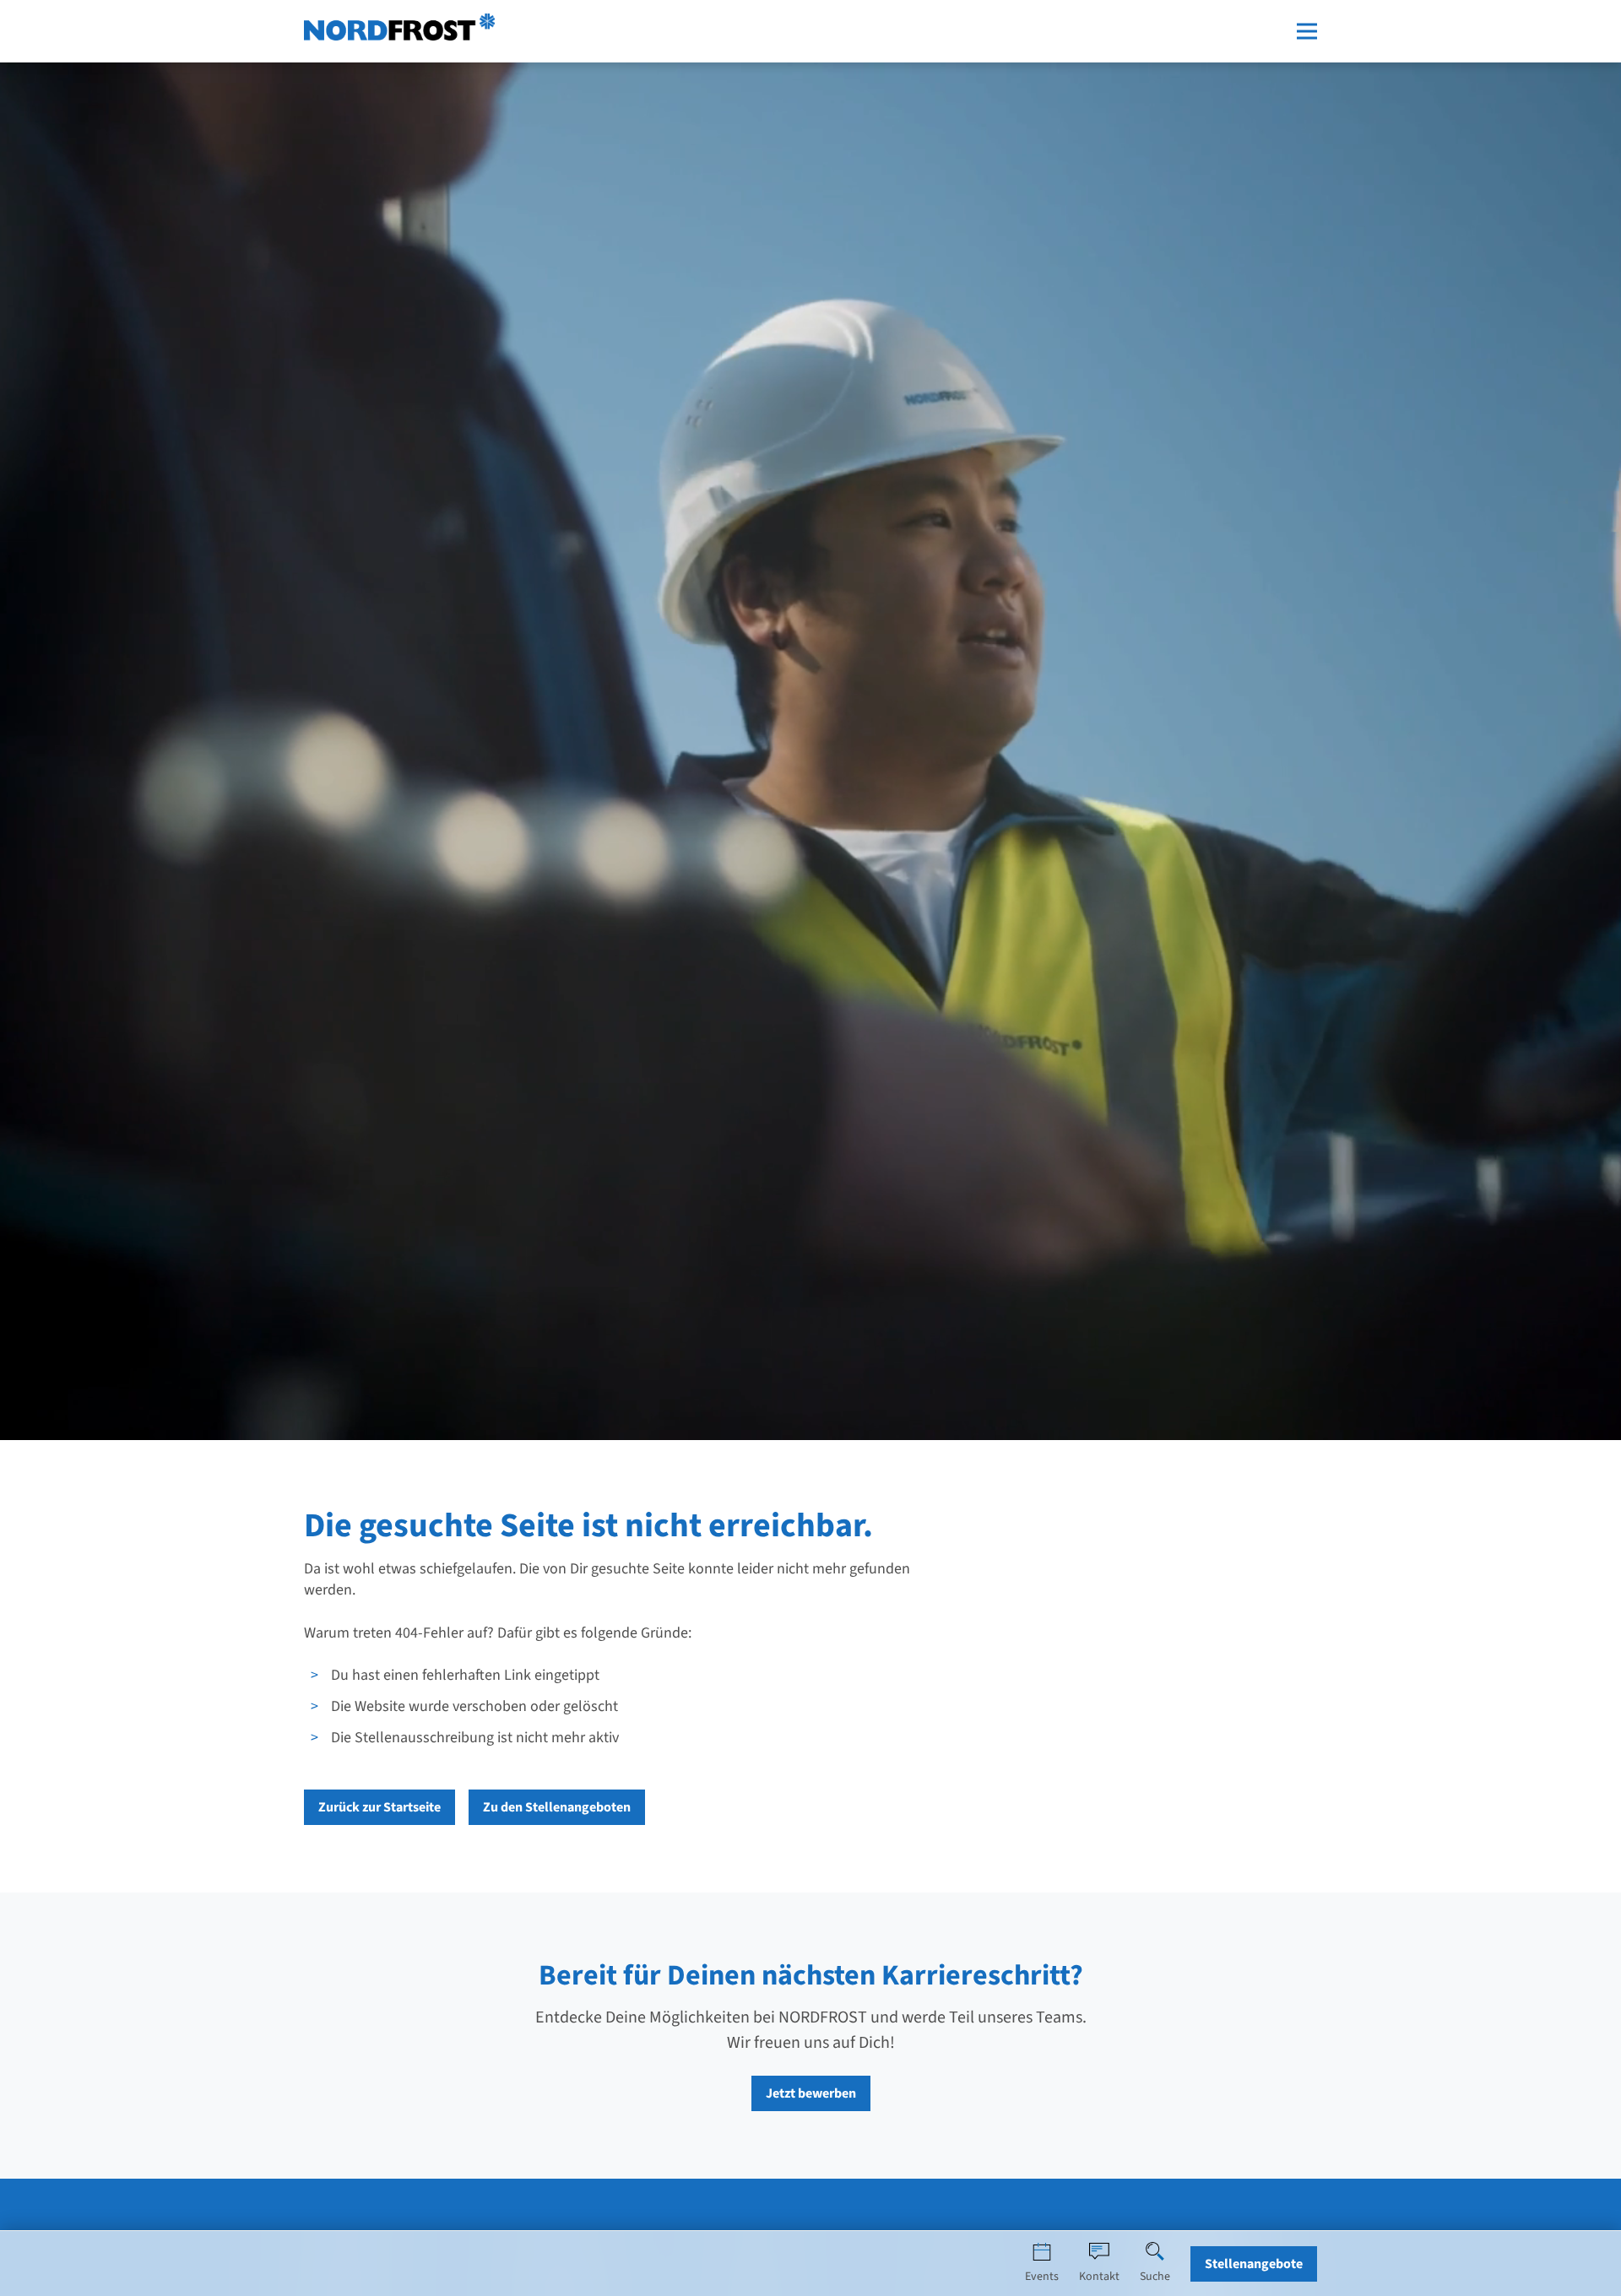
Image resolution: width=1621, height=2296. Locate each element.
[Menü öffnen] (1307, 31)
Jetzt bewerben (811, 2093)
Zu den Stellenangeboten (557, 1807)
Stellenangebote (1254, 2264)
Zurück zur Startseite (379, 1807)
